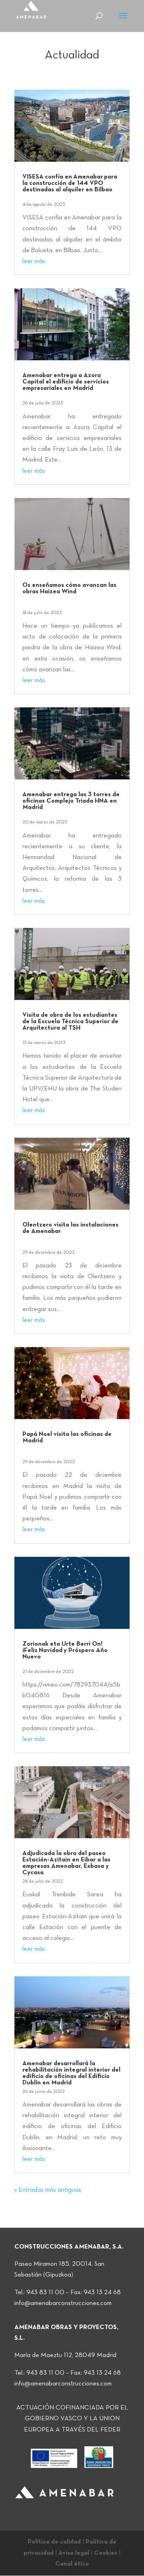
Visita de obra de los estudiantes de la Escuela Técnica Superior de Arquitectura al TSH (70, 1022)
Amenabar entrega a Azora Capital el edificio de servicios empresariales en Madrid (66, 382)
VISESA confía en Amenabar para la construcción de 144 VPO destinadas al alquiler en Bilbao (70, 183)
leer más (34, 261)
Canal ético (72, 2564)
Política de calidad (54, 2542)
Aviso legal (74, 2553)
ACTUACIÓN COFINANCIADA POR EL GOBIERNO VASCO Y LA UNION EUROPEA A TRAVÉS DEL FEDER (72, 2419)
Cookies (106, 2553)
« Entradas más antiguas (48, 2190)
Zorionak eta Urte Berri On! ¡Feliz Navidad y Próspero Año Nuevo (65, 1650)
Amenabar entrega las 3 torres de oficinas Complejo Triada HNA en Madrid (71, 801)
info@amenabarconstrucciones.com (63, 2303)
